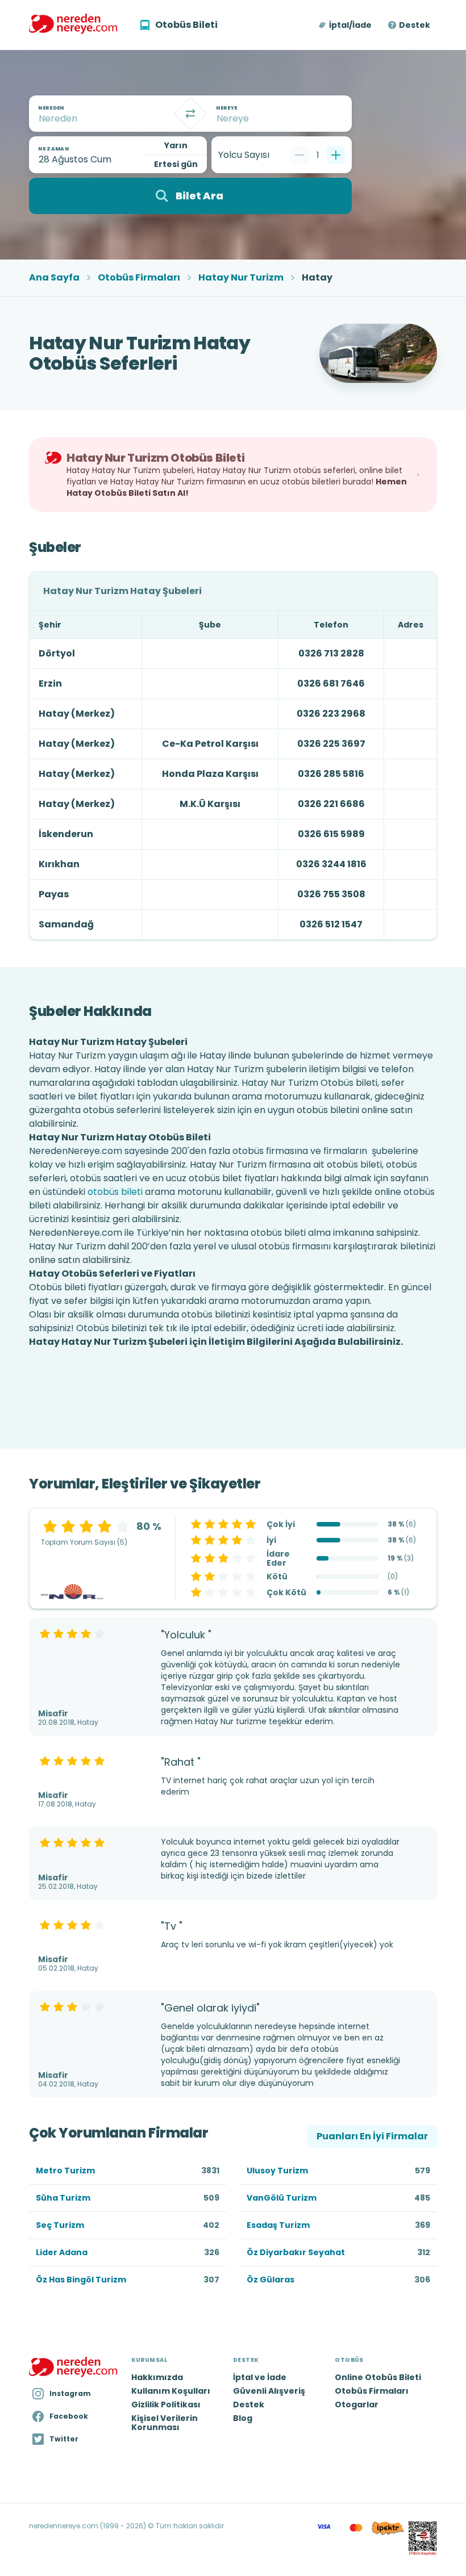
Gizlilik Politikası (166, 2404)
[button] (346, 25)
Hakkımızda (157, 2377)
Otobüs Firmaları (139, 278)
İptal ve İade (260, 2377)
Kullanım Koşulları (171, 2391)
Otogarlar (357, 2404)
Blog (243, 2418)
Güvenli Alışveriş (269, 2391)
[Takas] (190, 114)
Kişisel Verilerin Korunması (165, 2423)
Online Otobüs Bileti (378, 2377)
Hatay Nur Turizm (241, 278)
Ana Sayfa (54, 278)
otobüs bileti (115, 1192)
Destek (415, 25)
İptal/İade (350, 25)
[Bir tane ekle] (336, 155)
